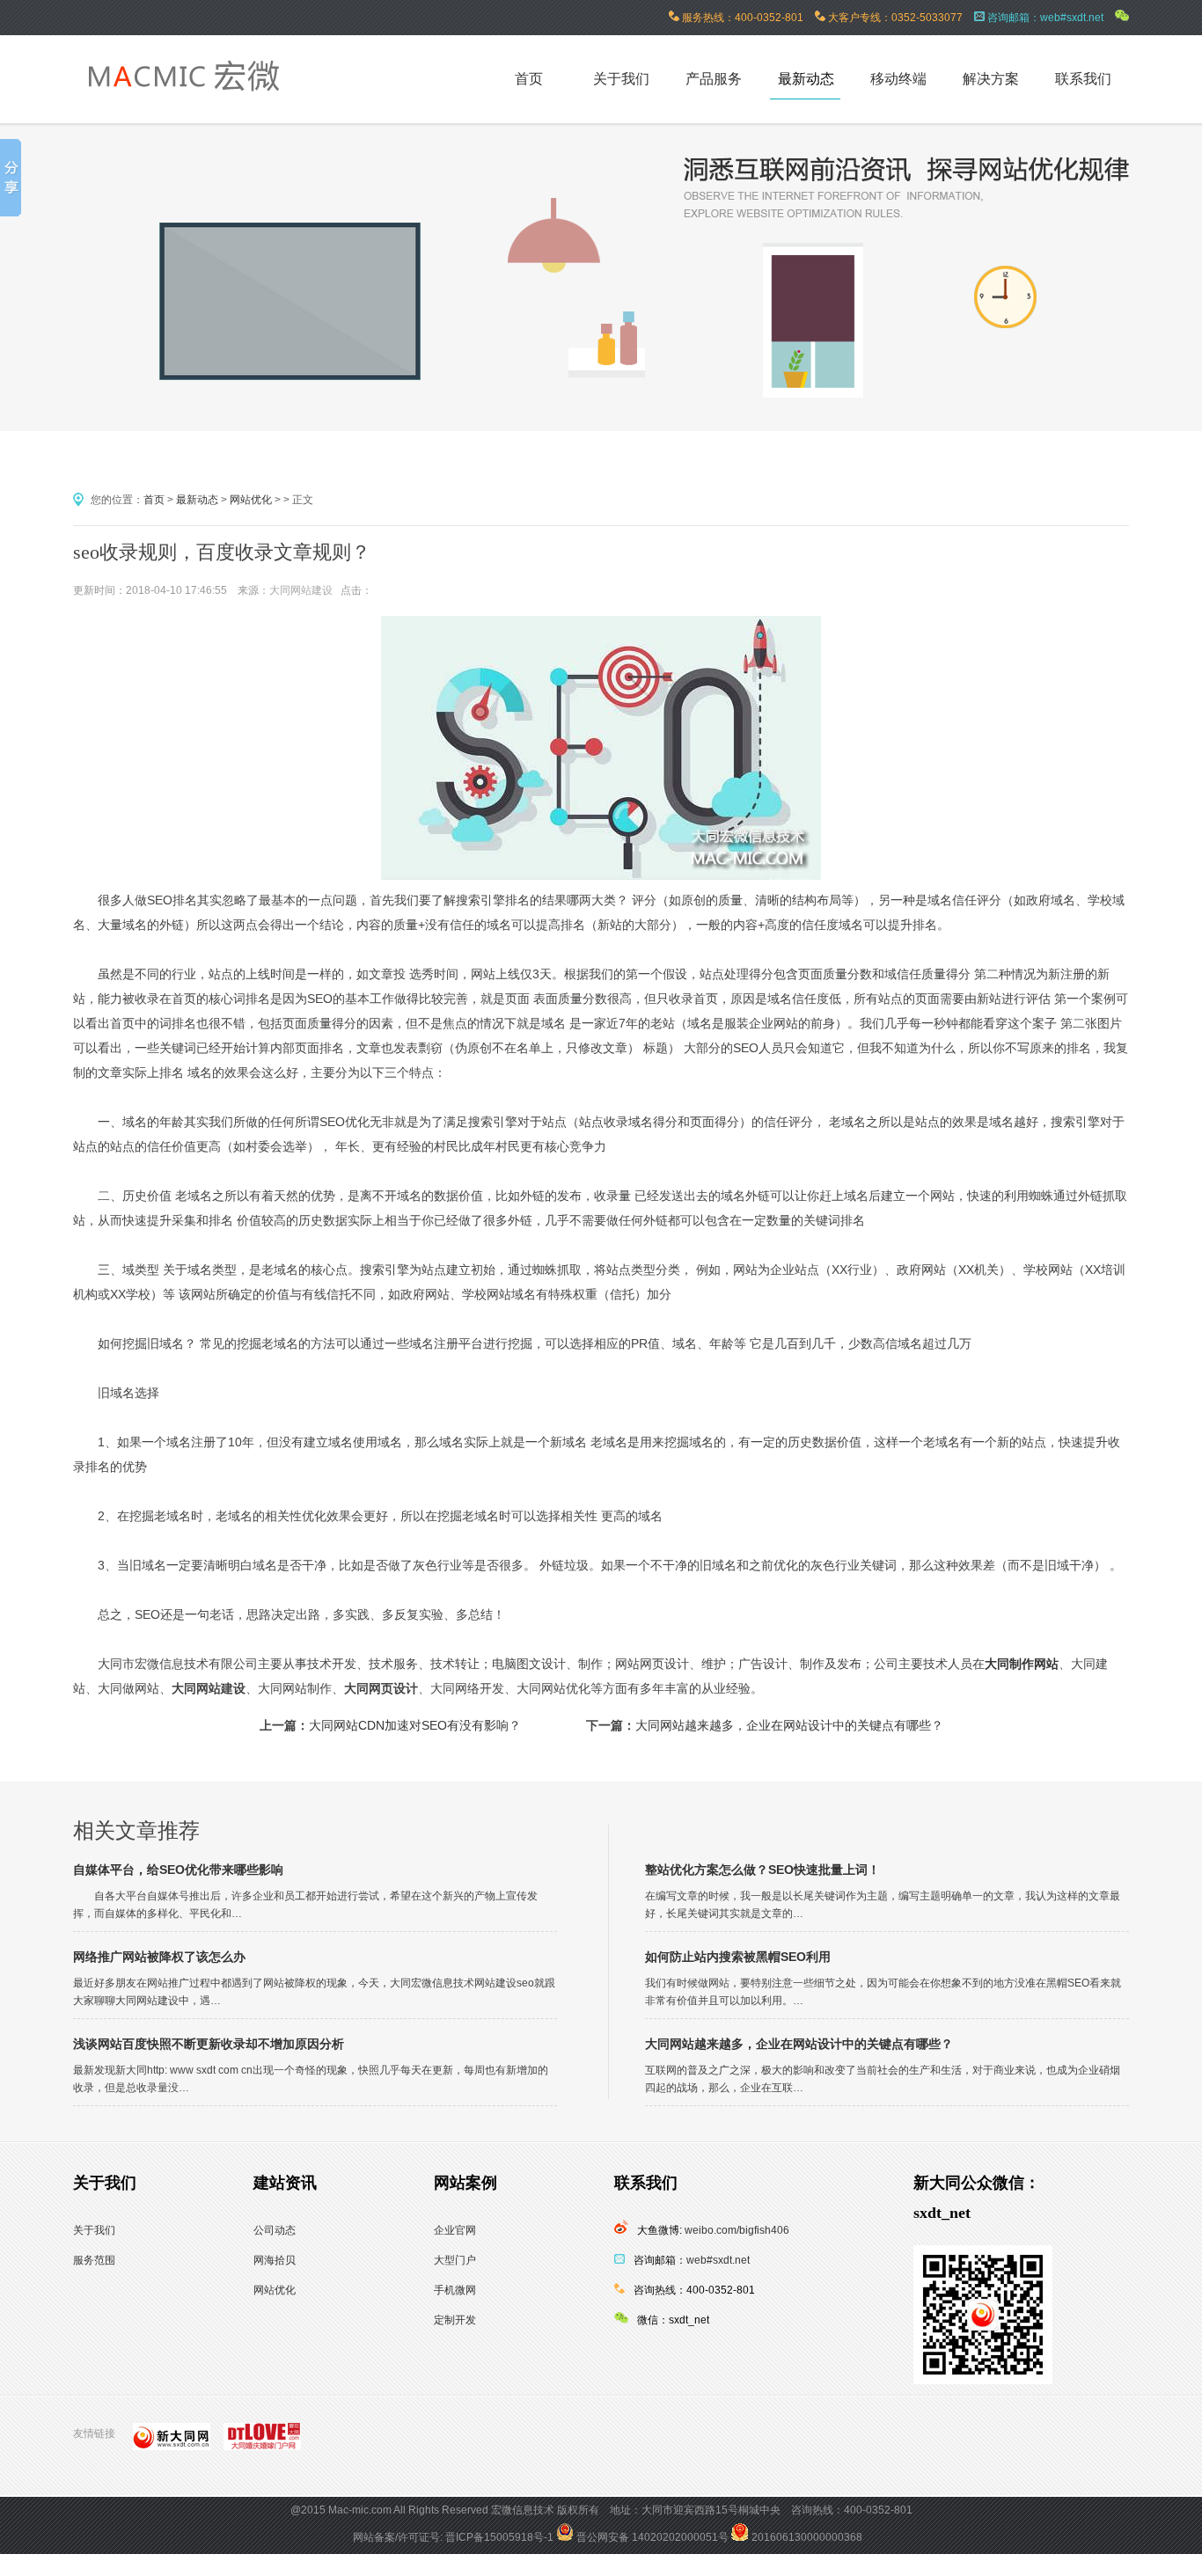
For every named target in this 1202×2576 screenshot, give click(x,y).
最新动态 (806, 79)
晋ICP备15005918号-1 (499, 2537)
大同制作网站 (1022, 1664)
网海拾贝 (275, 2260)
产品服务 (714, 79)
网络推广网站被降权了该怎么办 (159, 1957)
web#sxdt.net (718, 2260)
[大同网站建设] (202, 109)
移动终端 (898, 79)
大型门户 (455, 2260)
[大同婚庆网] (267, 2440)
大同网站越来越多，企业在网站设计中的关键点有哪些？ (789, 1725)
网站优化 (251, 500)
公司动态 (275, 2230)
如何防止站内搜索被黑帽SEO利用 (738, 1957)
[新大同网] (176, 2440)
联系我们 (1083, 79)
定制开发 (455, 2320)
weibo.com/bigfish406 (737, 2230)
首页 (154, 500)
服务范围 (94, 2260)
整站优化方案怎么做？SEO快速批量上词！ (762, 1870)
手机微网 (455, 2290)
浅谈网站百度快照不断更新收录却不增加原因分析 (209, 2044)
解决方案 (991, 79)
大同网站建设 (301, 590)
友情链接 (94, 2433)
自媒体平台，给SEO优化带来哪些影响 (178, 1870)
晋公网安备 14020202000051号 (651, 2537)
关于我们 (621, 79)
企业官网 (455, 2230)
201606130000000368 (806, 2537)
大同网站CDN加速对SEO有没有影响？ (415, 1725)
